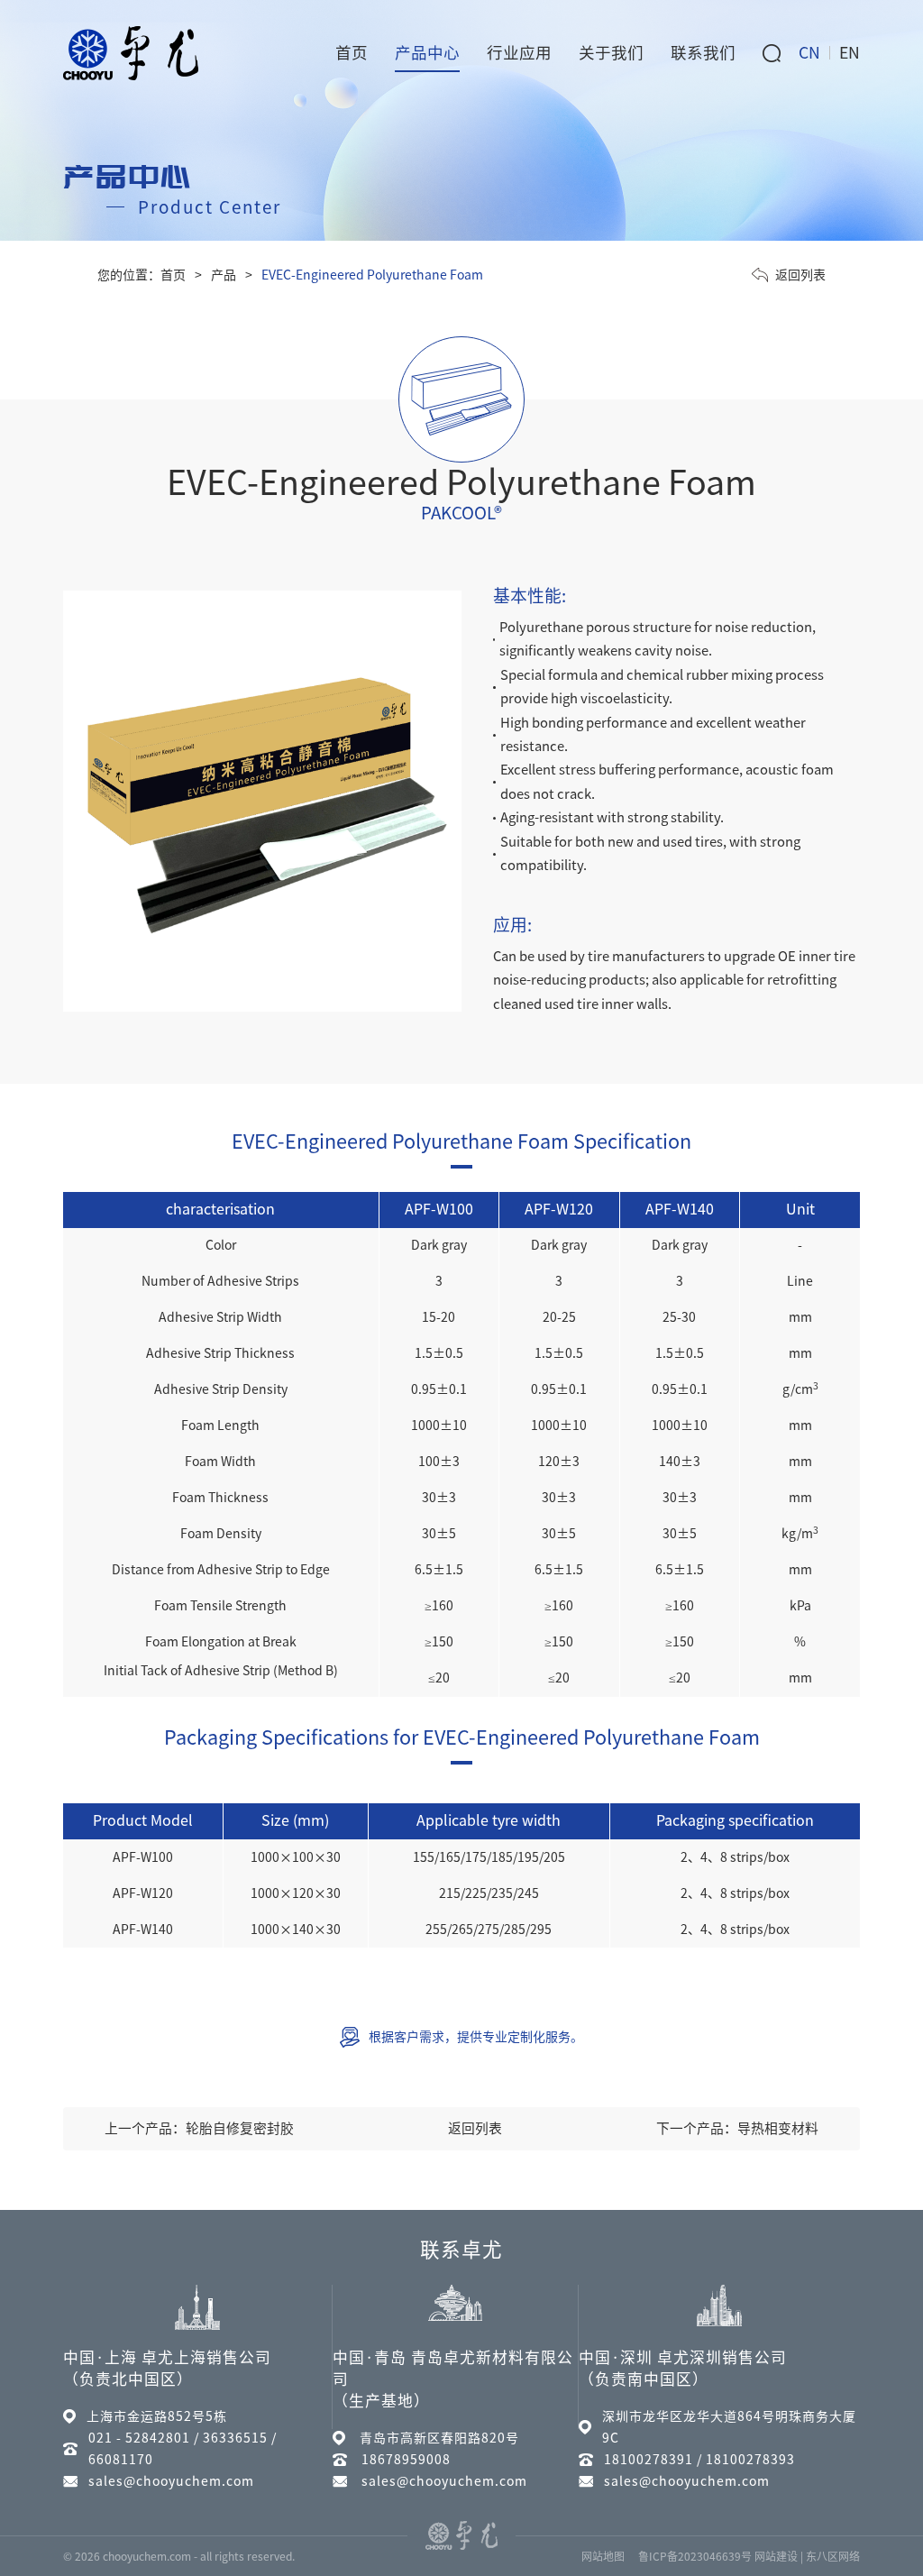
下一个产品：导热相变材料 (737, 2128)
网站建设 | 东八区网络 (807, 2556)
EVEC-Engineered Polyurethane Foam (372, 275)
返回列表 (800, 275)
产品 (224, 275)
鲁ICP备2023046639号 (695, 2556)
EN (850, 53)
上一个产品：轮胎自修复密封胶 (199, 2128)
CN (809, 53)
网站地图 (603, 2556)
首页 (173, 275)
